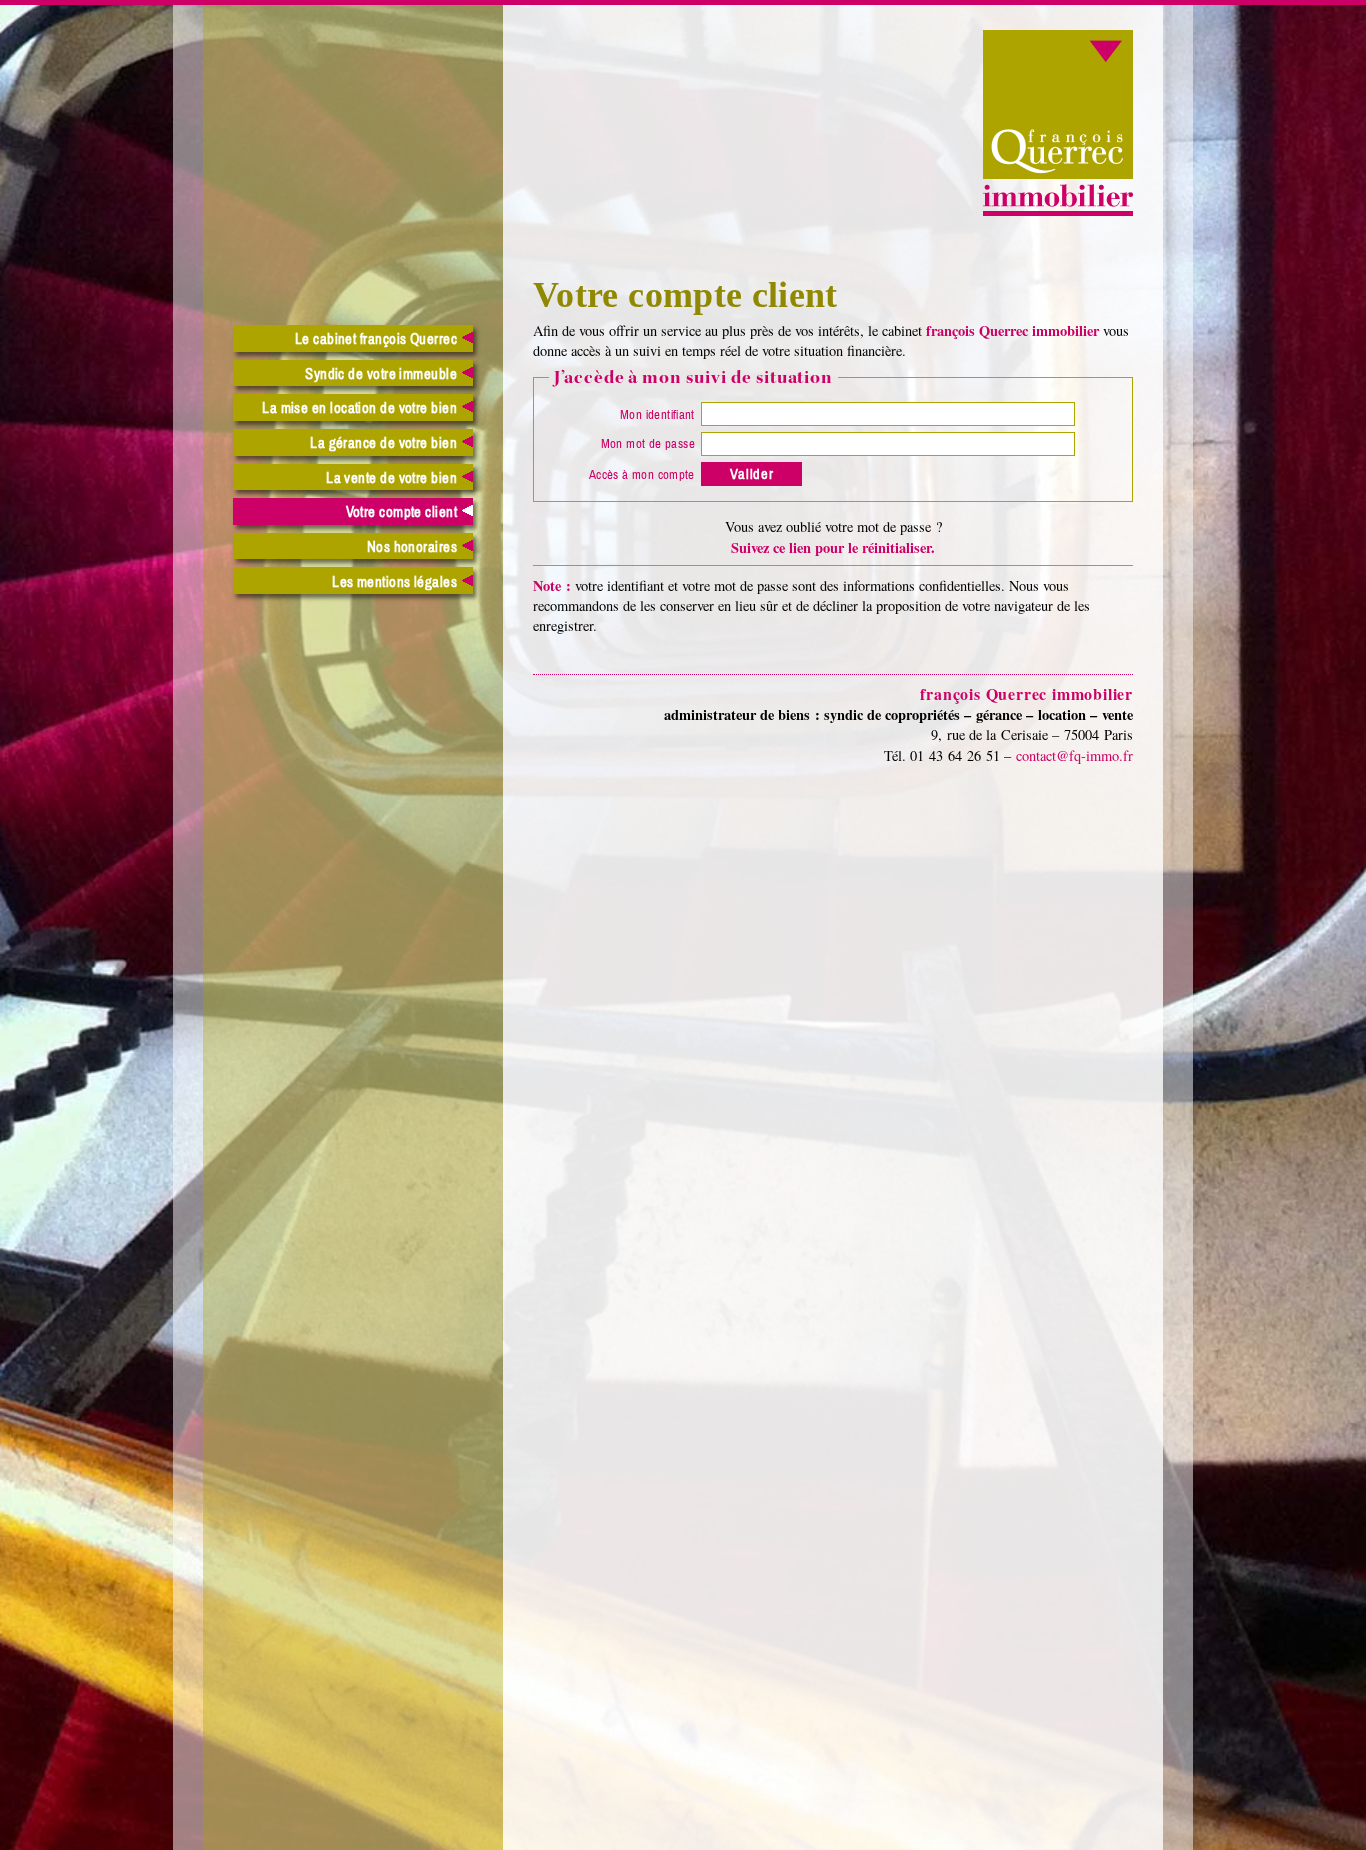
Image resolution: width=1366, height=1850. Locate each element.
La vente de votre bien (391, 478)
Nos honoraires (412, 547)
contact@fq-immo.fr (1074, 755)
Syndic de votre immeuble (381, 374)
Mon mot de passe (648, 444)
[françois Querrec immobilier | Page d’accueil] (1058, 210)
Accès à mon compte (642, 475)
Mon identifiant (657, 415)
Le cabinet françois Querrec (376, 339)
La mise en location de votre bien (359, 408)
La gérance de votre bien (383, 443)
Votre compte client (402, 512)
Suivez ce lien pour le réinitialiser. (833, 547)
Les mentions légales (394, 582)
